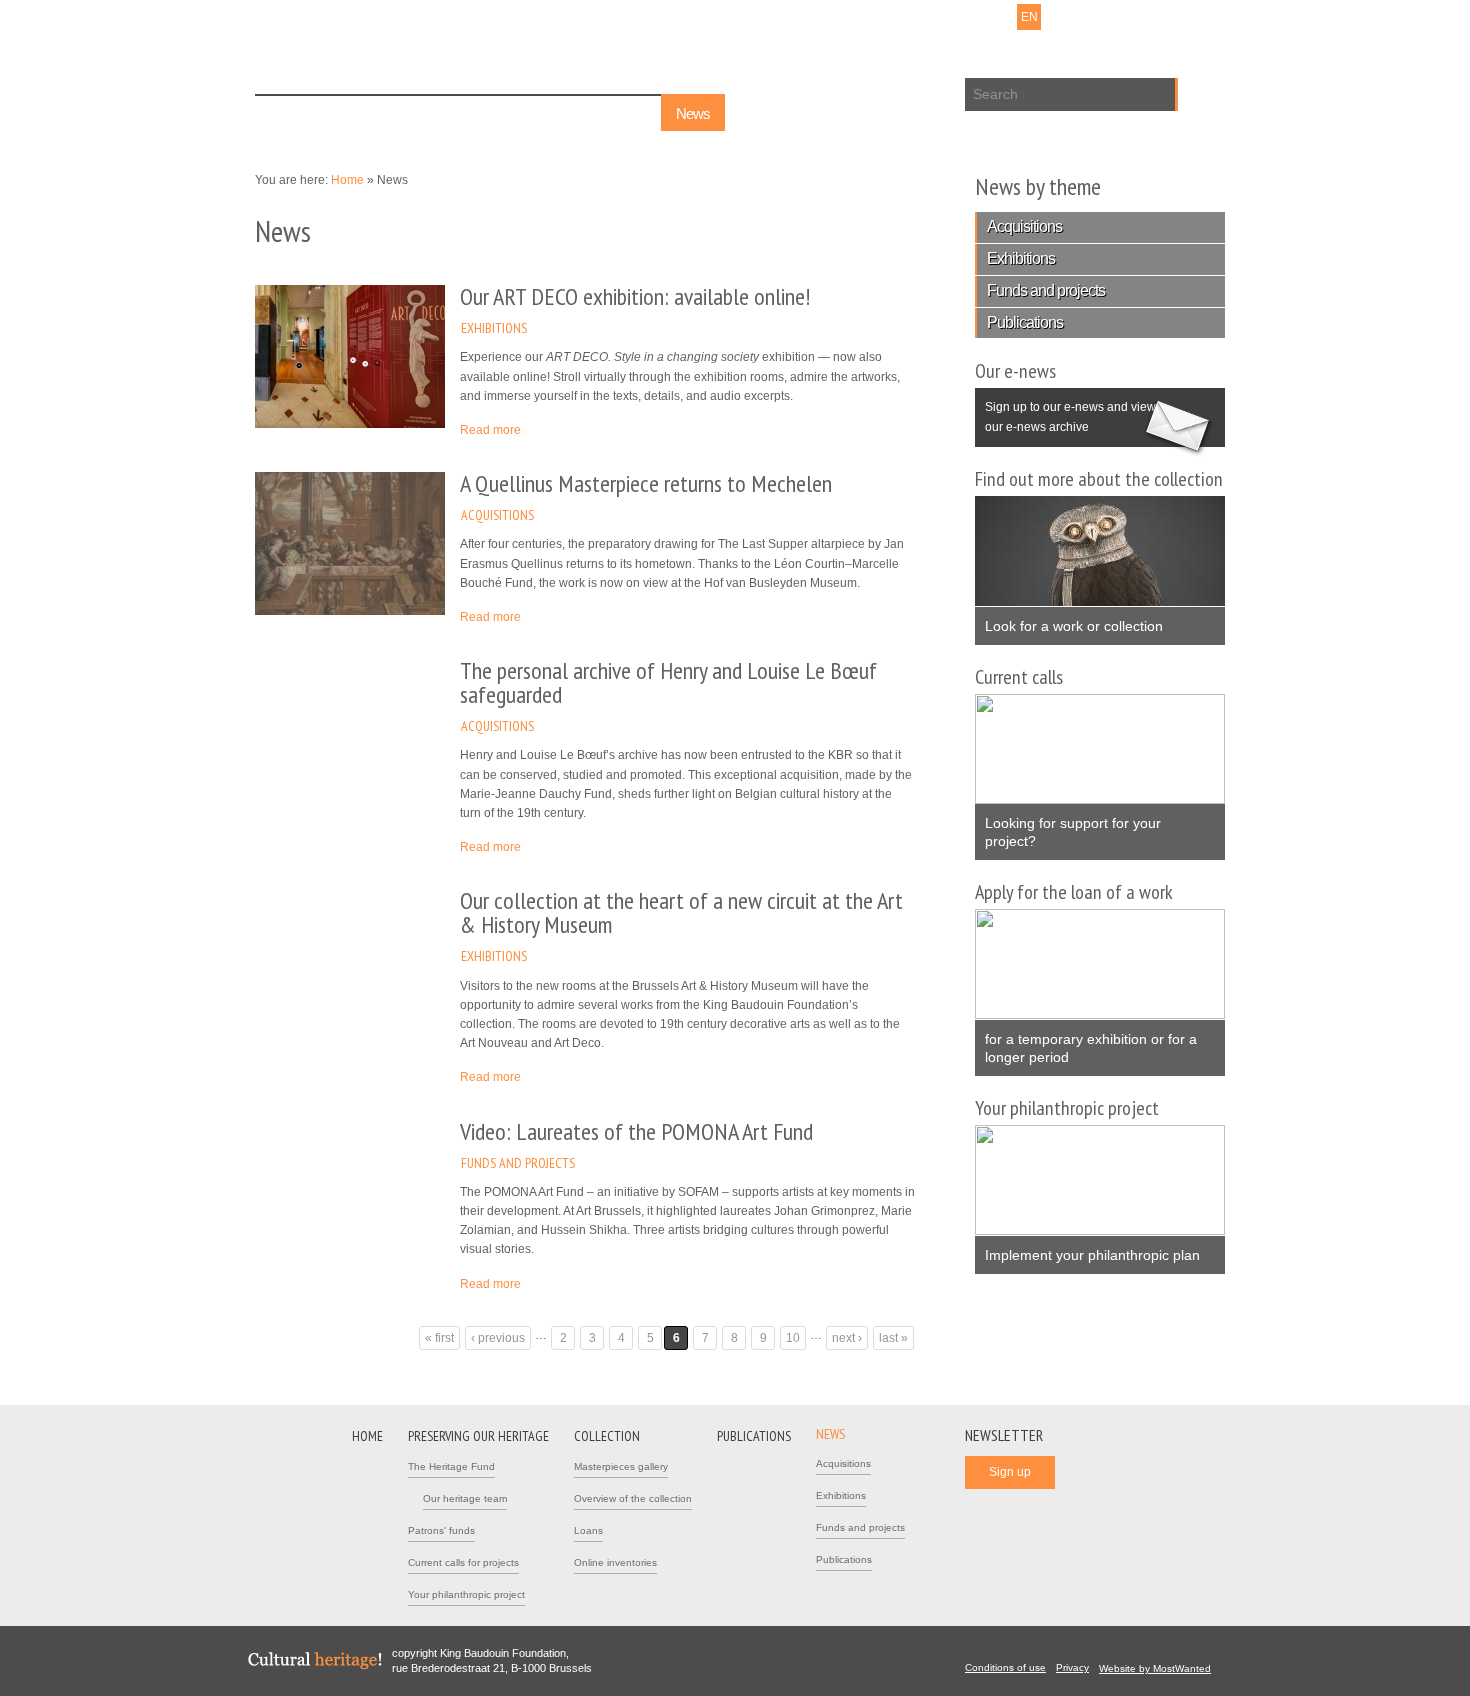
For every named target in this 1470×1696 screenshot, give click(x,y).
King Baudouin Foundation (634, 47)
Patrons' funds (441, 1530)
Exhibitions (494, 328)
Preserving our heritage (400, 113)
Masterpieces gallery (621, 1466)
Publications (612, 113)
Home (288, 113)
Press (900, 17)
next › (847, 1338)
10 (793, 1338)
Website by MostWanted (1161, 1668)
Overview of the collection (633, 1498)
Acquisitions (497, 515)
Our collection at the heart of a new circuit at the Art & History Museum (681, 912)
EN (1029, 17)
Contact (852, 17)
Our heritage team (465, 1498)
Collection (522, 113)
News (693, 113)
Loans (588, 1530)
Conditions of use (1005, 1667)
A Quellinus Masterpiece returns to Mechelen (646, 483)
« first (439, 1338)
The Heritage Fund (451, 1466)
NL (977, 17)
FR (1003, 17)
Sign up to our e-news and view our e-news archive (1065, 410)
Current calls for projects (463, 1562)
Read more (490, 430)
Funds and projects (518, 1163)
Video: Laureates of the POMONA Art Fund (636, 1131)
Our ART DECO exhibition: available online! (635, 296)
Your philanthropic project (466, 1594)
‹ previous (498, 1338)
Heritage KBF (395, 52)
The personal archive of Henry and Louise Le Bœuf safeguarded (668, 682)
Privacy (1072, 1667)
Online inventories (615, 1562)
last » (893, 1338)
